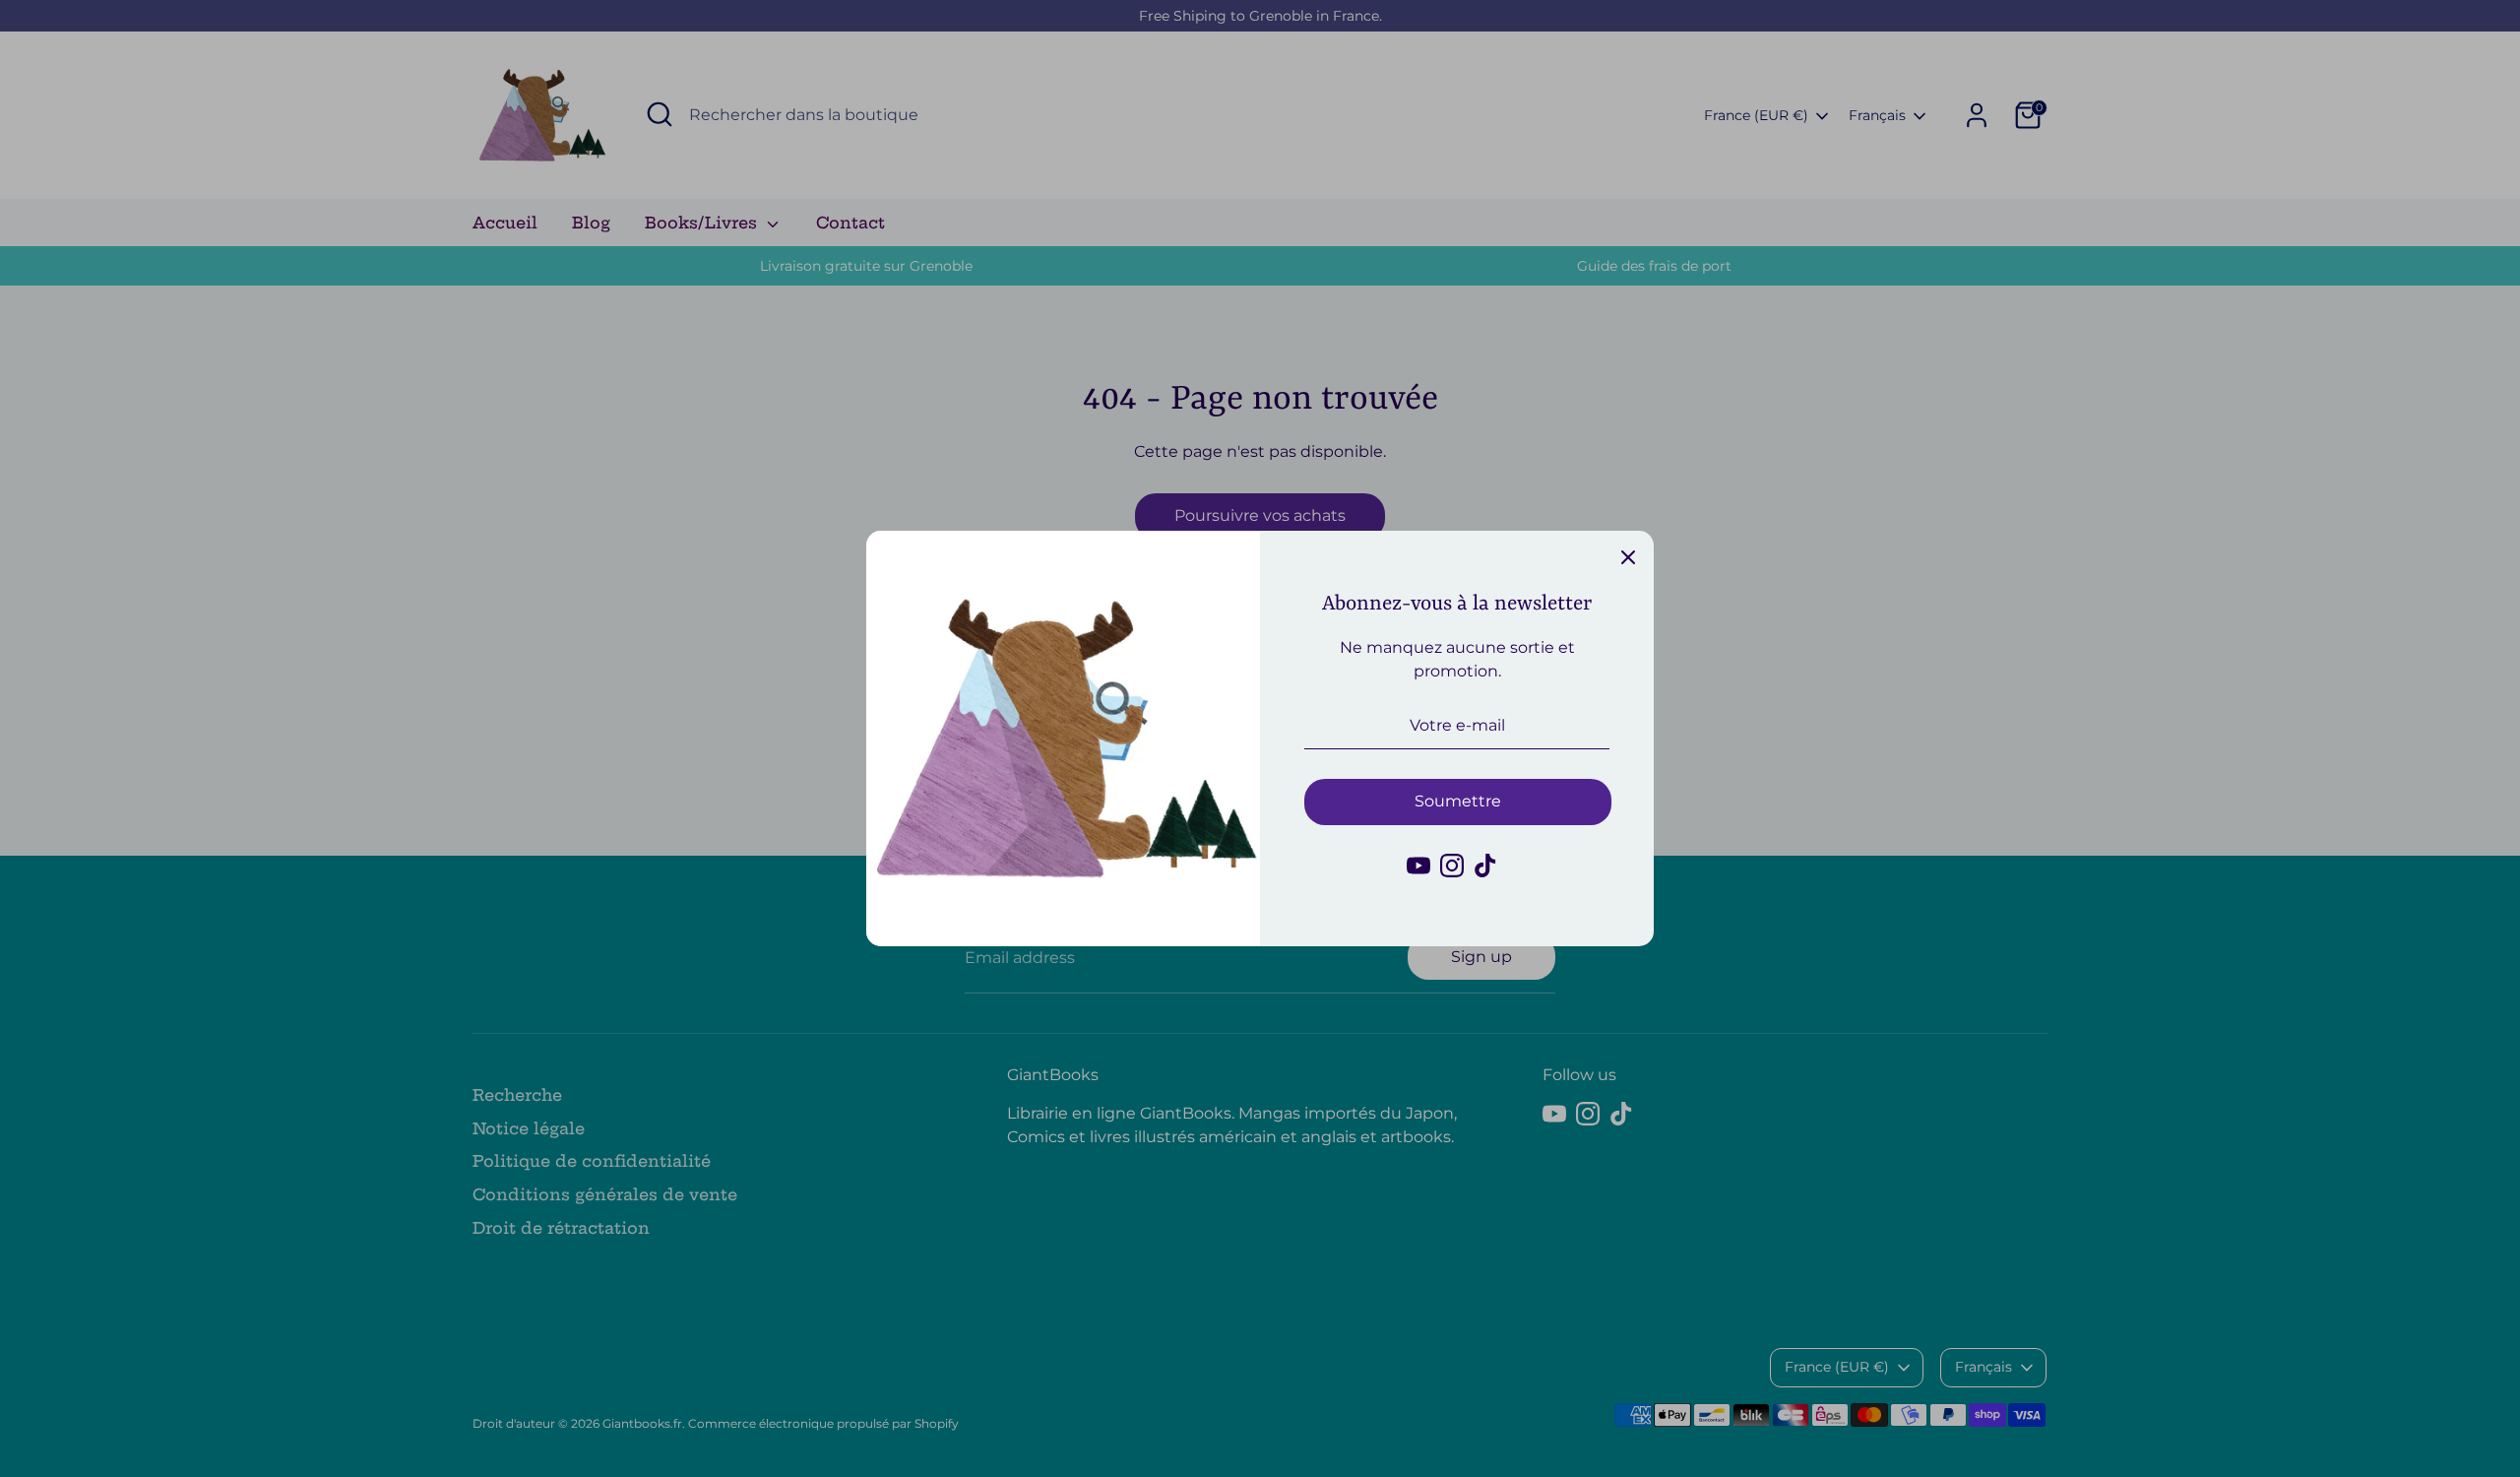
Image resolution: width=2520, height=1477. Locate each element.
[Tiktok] (1485, 866)
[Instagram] (1452, 866)
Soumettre (1458, 801)
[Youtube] (1418, 866)
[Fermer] (1628, 556)
